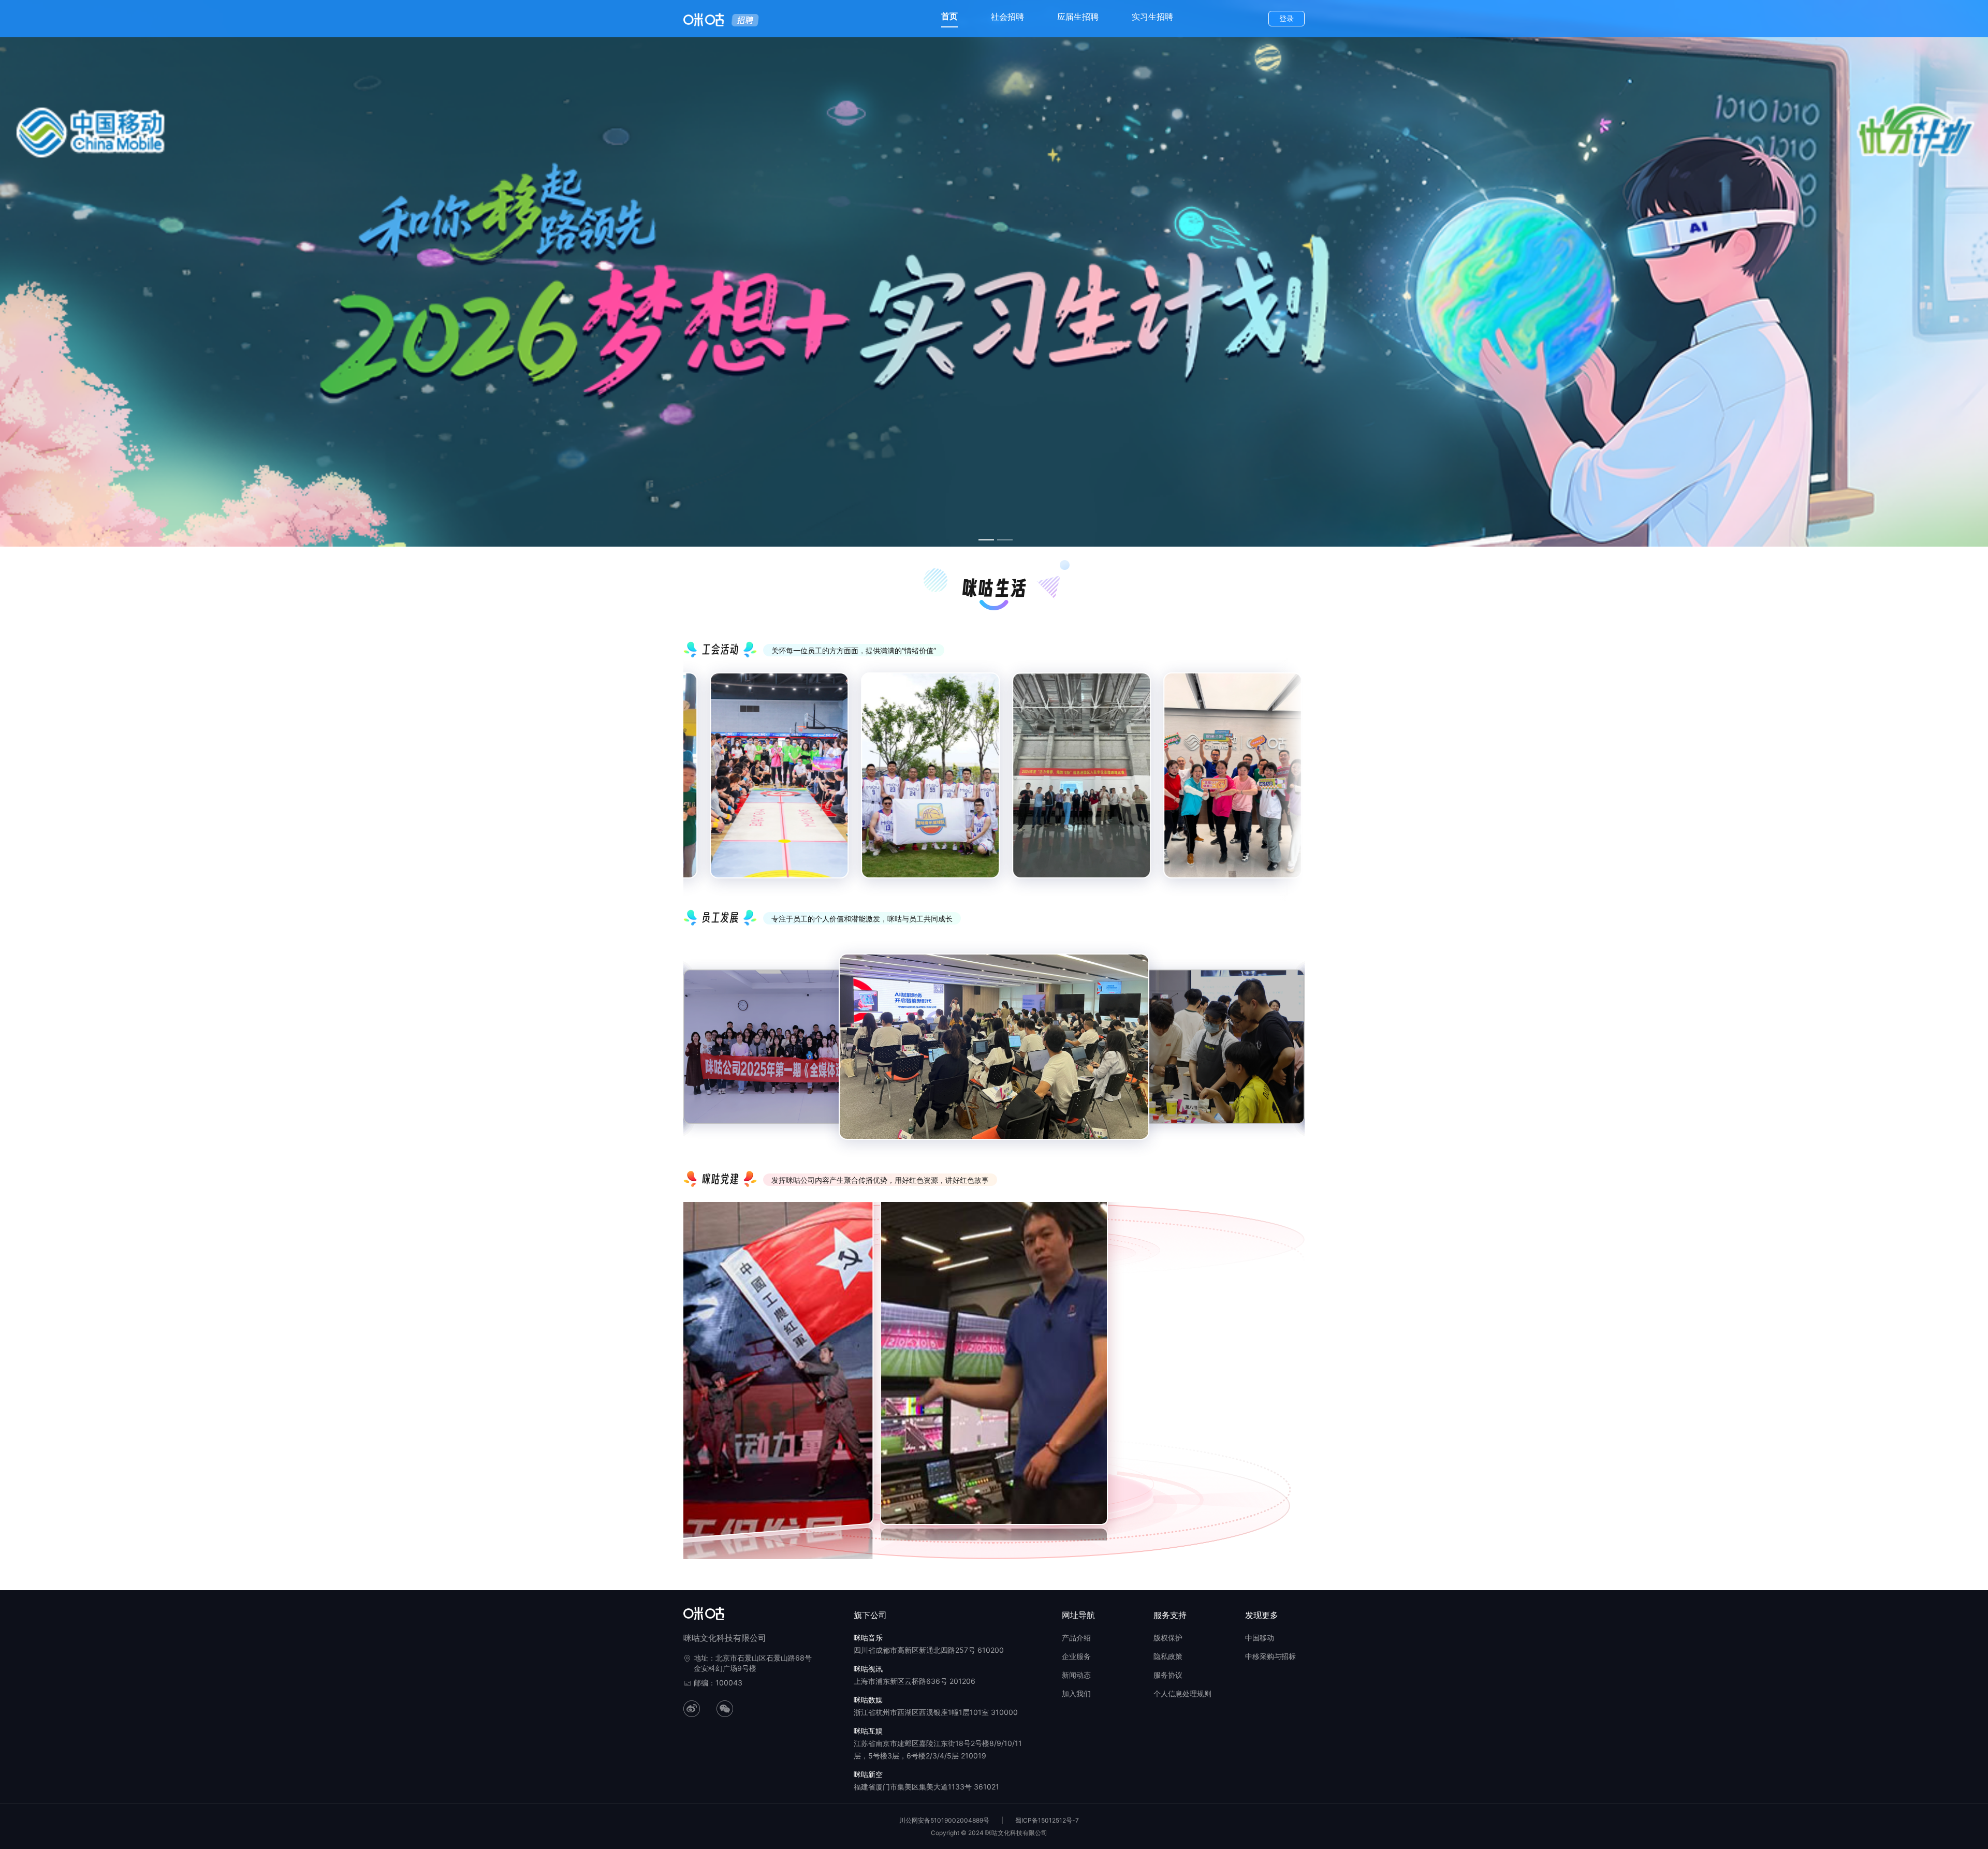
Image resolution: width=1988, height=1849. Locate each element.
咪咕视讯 (868, 1669)
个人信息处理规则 (1182, 1693)
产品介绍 (1076, 1638)
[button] (688, 1360)
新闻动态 (1076, 1675)
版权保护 (1168, 1638)
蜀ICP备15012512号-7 (1047, 1820)
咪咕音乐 (868, 1638)
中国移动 (1260, 1638)
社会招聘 (1007, 17)
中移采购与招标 (1270, 1656)
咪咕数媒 (868, 1700)
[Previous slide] (699, 784)
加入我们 (1076, 1693)
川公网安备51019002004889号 (944, 1820)
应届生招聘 (1078, 17)
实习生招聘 (1152, 17)
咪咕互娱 (868, 1731)
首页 (949, 16)
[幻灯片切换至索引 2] (1005, 540)
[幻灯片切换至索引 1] (986, 540)
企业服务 (1076, 1656)
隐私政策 (1168, 1656)
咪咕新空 (868, 1774)
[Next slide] (1289, 784)
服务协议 (1168, 1675)
